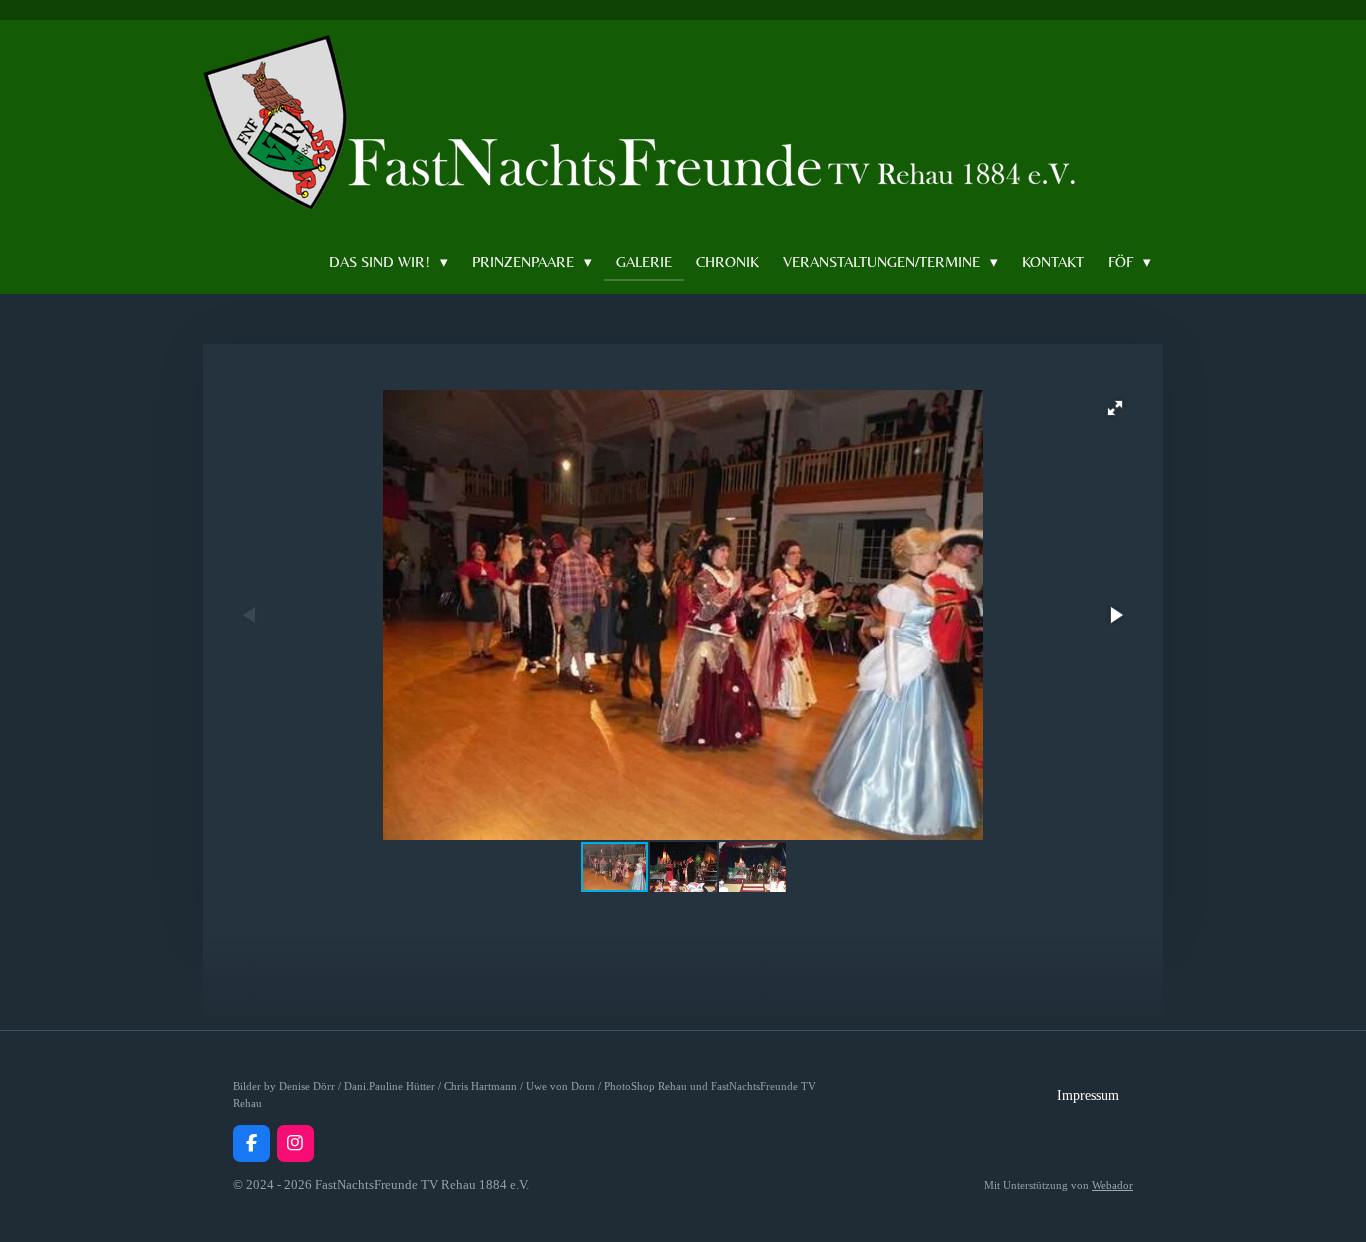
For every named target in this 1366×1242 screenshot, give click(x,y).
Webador (1112, 1185)
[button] (1115, 408)
